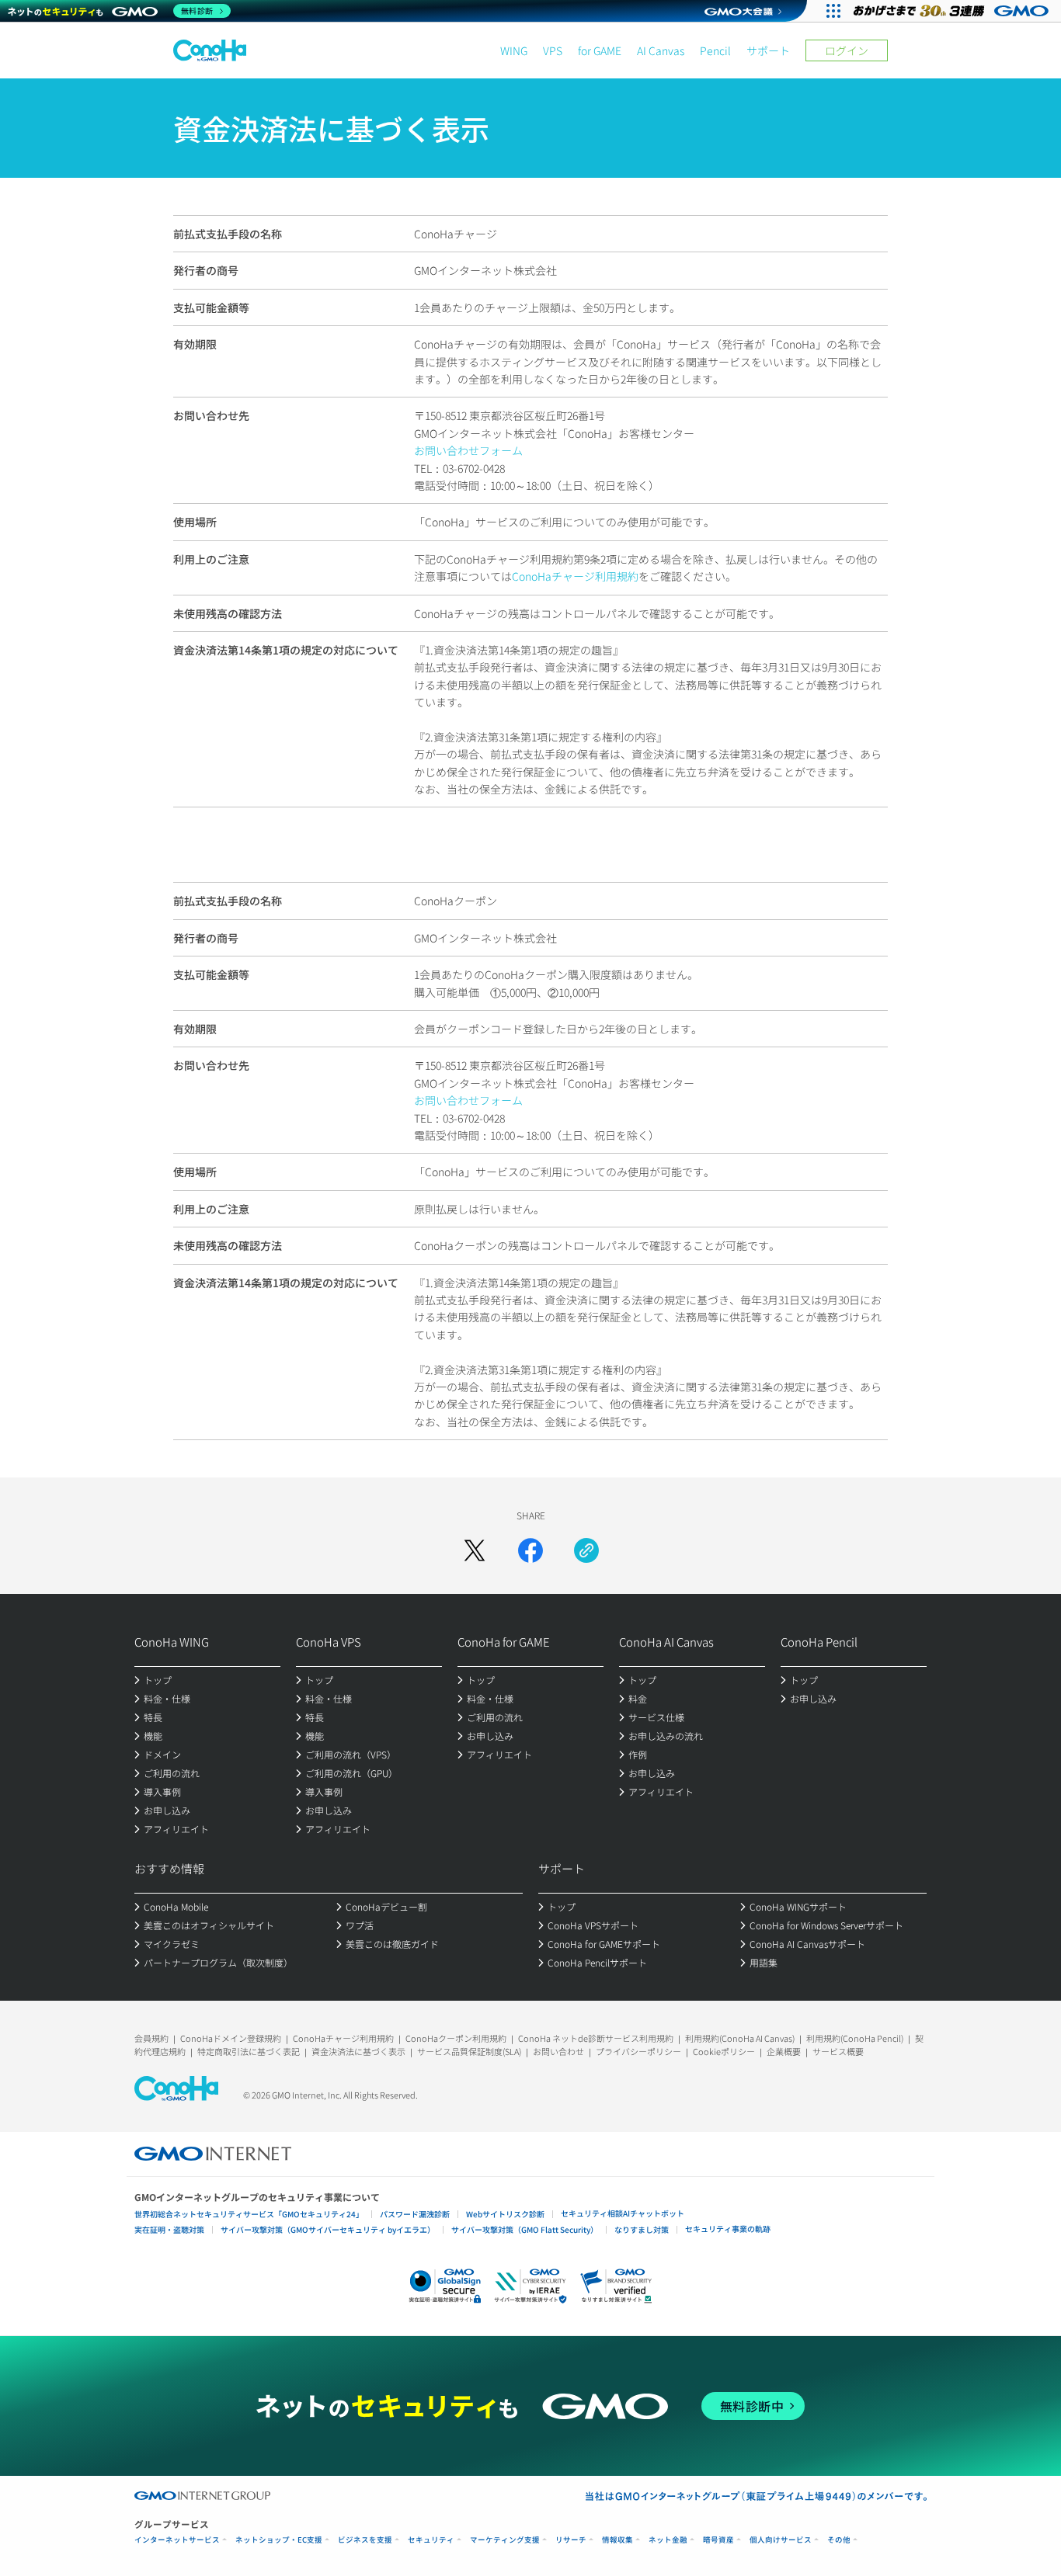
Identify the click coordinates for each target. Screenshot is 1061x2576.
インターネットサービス (177, 2540)
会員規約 (151, 2038)
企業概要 (784, 2051)
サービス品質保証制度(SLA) (469, 2051)
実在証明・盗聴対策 (169, 2229)
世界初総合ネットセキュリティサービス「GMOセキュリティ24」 (249, 2214)
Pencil (715, 50)
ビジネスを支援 (365, 2540)
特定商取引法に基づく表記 (249, 2051)
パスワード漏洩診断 (415, 2214)
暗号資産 (718, 2540)
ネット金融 (668, 2540)
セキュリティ (431, 2540)
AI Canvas (661, 50)
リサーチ (571, 2540)
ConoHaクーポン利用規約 (456, 2038)
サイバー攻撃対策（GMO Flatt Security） (525, 2229)
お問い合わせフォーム (468, 450)
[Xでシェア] (475, 1550)
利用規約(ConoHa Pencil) (855, 2038)
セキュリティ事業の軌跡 (728, 2229)
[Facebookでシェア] (530, 1550)
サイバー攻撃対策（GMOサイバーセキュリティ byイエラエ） (328, 2229)
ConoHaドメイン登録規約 (231, 2038)
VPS (553, 50)
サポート (768, 50)
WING (514, 50)
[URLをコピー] (586, 1550)
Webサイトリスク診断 (505, 2214)
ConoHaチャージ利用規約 (575, 576)
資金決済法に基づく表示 (358, 2051)
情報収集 (617, 2540)
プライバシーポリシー (638, 2051)
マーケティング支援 (505, 2540)
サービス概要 (838, 2051)
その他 (839, 2540)
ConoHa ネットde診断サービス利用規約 (596, 2038)
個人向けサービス (781, 2540)
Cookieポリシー (724, 2051)
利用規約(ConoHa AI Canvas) (740, 2038)
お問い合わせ (558, 2051)
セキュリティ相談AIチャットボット (623, 2213)
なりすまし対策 (642, 2229)
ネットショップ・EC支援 (279, 2540)
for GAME (600, 50)
